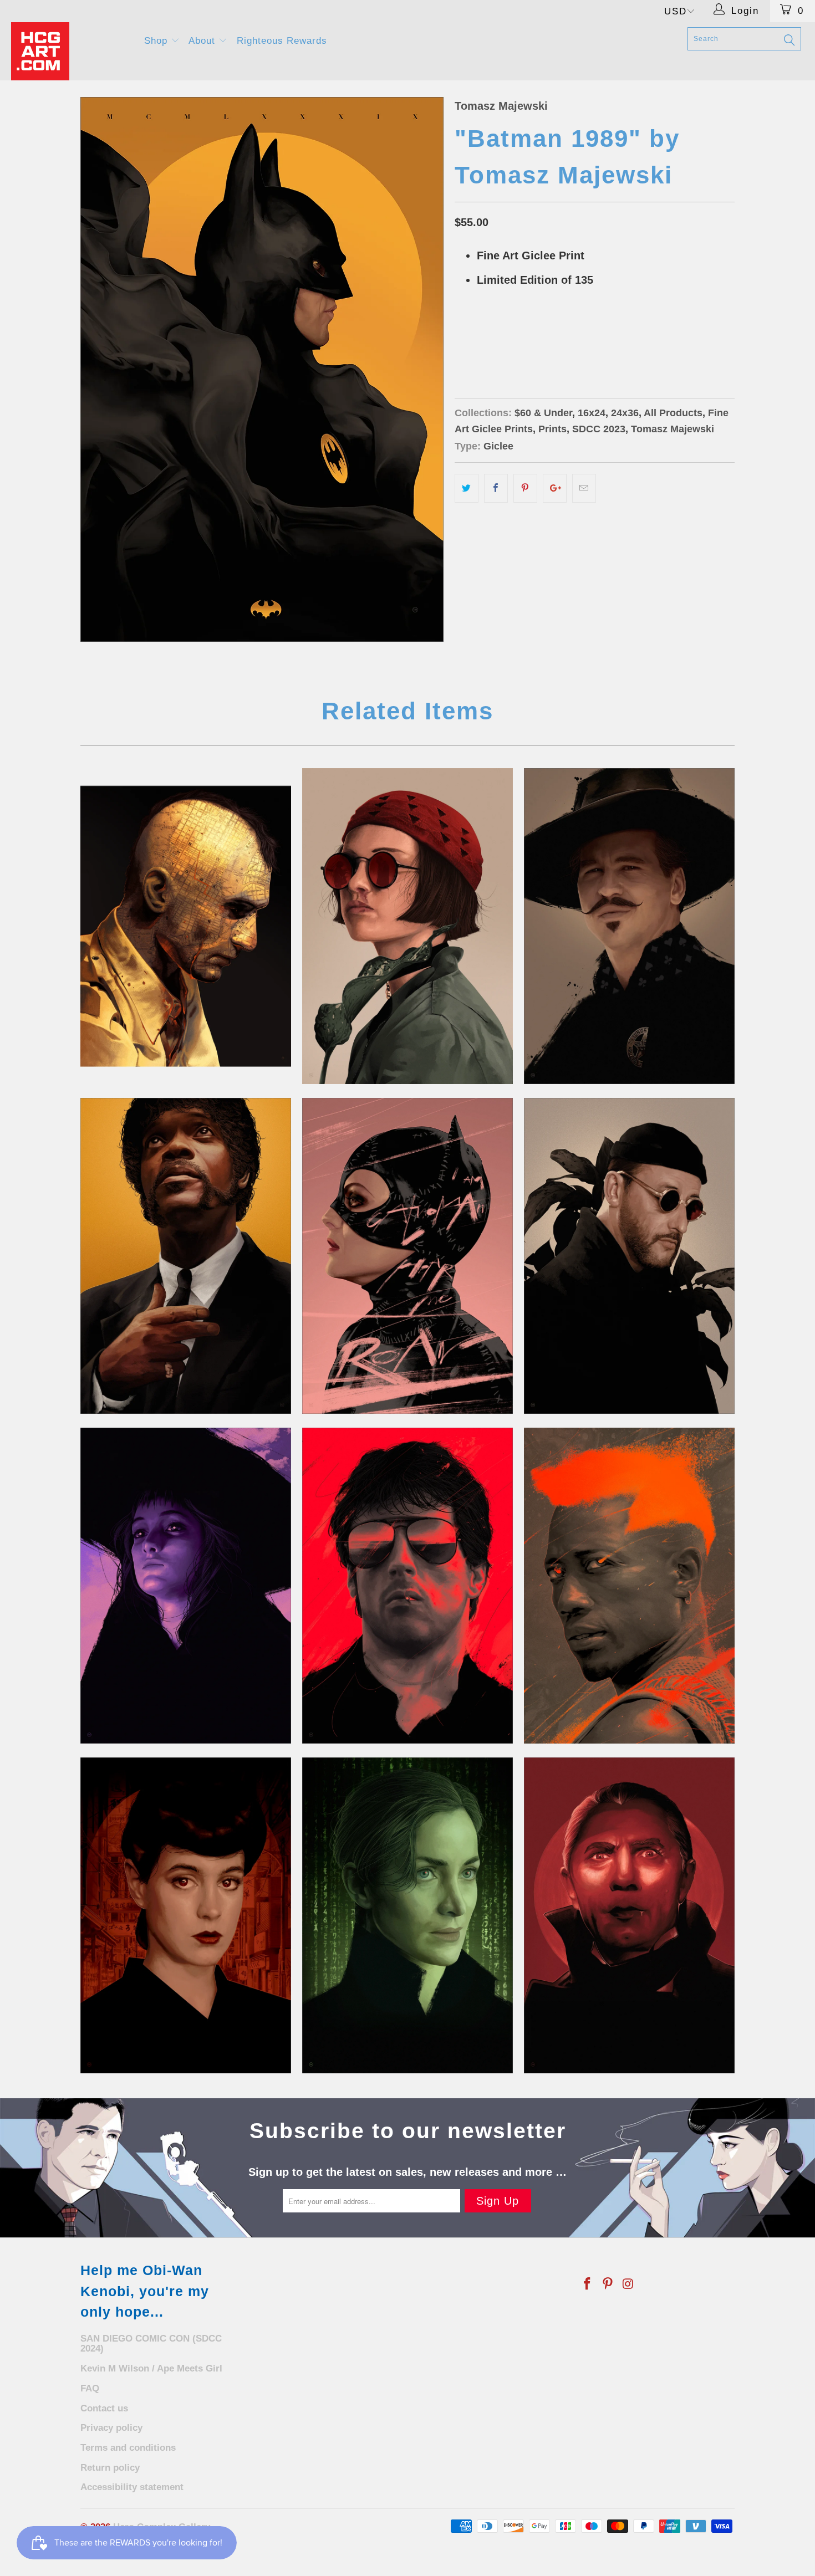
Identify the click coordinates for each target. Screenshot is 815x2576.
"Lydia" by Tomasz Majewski (186, 1586)
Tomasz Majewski (501, 106)
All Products (673, 413)
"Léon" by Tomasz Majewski (629, 1256)
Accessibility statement (132, 2487)
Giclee (498, 446)
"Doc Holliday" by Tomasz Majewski (629, 926)
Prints (552, 429)
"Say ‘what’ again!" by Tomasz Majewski (186, 1256)
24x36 (508, 336)
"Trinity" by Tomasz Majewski (407, 1915)
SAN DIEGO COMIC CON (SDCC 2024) (151, 2344)
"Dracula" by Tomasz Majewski (629, 1915)
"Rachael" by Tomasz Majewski (186, 1915)
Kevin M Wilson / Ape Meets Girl (151, 2368)
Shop (157, 41)
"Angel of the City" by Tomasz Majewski (407, 1586)
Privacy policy (111, 2428)
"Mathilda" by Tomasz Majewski (407, 926)
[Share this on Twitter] (467, 488)
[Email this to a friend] (584, 488)
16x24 (471, 336)
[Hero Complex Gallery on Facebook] (588, 2284)
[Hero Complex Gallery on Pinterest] (608, 2284)
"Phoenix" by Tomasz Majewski (629, 1586)
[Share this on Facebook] (496, 488)
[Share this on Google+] (555, 488)
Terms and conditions (128, 2448)
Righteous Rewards (282, 41)
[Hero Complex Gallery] (71, 51)
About (203, 41)
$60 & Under (543, 413)
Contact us (104, 2408)
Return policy (110, 2468)
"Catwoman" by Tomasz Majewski (407, 1256)
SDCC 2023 (599, 429)
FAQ (90, 2388)
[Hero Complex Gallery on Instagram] (628, 2284)
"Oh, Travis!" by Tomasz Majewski (186, 926)
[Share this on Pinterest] (525, 488)
